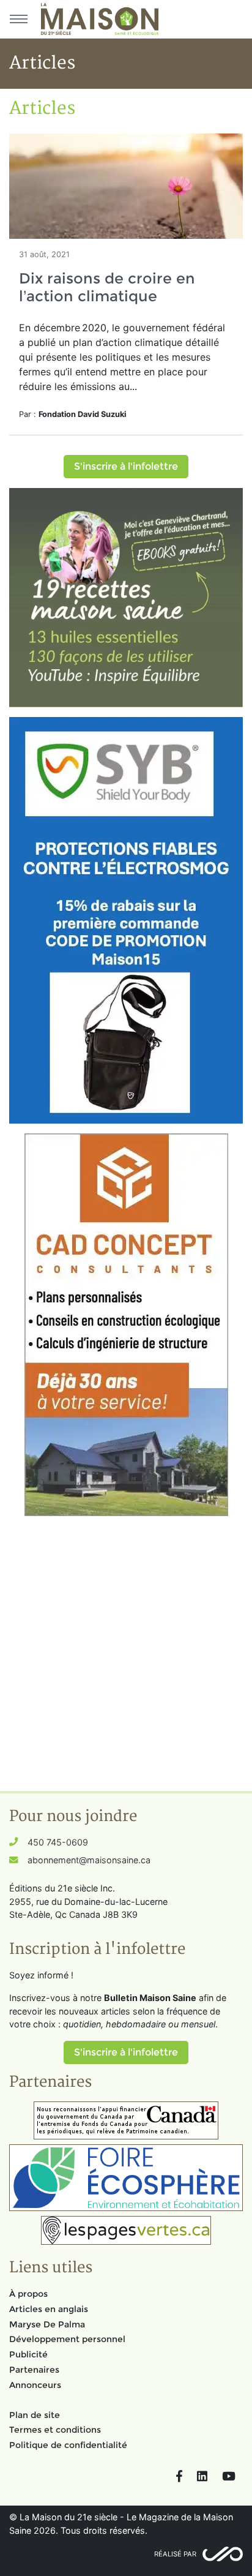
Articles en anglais (49, 2309)
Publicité (28, 2354)
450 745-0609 (58, 1842)
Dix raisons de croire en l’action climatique (107, 287)
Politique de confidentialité (68, 2445)
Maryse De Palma (47, 2324)
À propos (28, 2294)
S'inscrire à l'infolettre (126, 466)
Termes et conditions (55, 2430)
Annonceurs (35, 2385)
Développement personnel (67, 2339)
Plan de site (35, 2415)
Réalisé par (175, 2554)
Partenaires (34, 2370)
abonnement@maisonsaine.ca (89, 1860)
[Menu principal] (18, 19)
